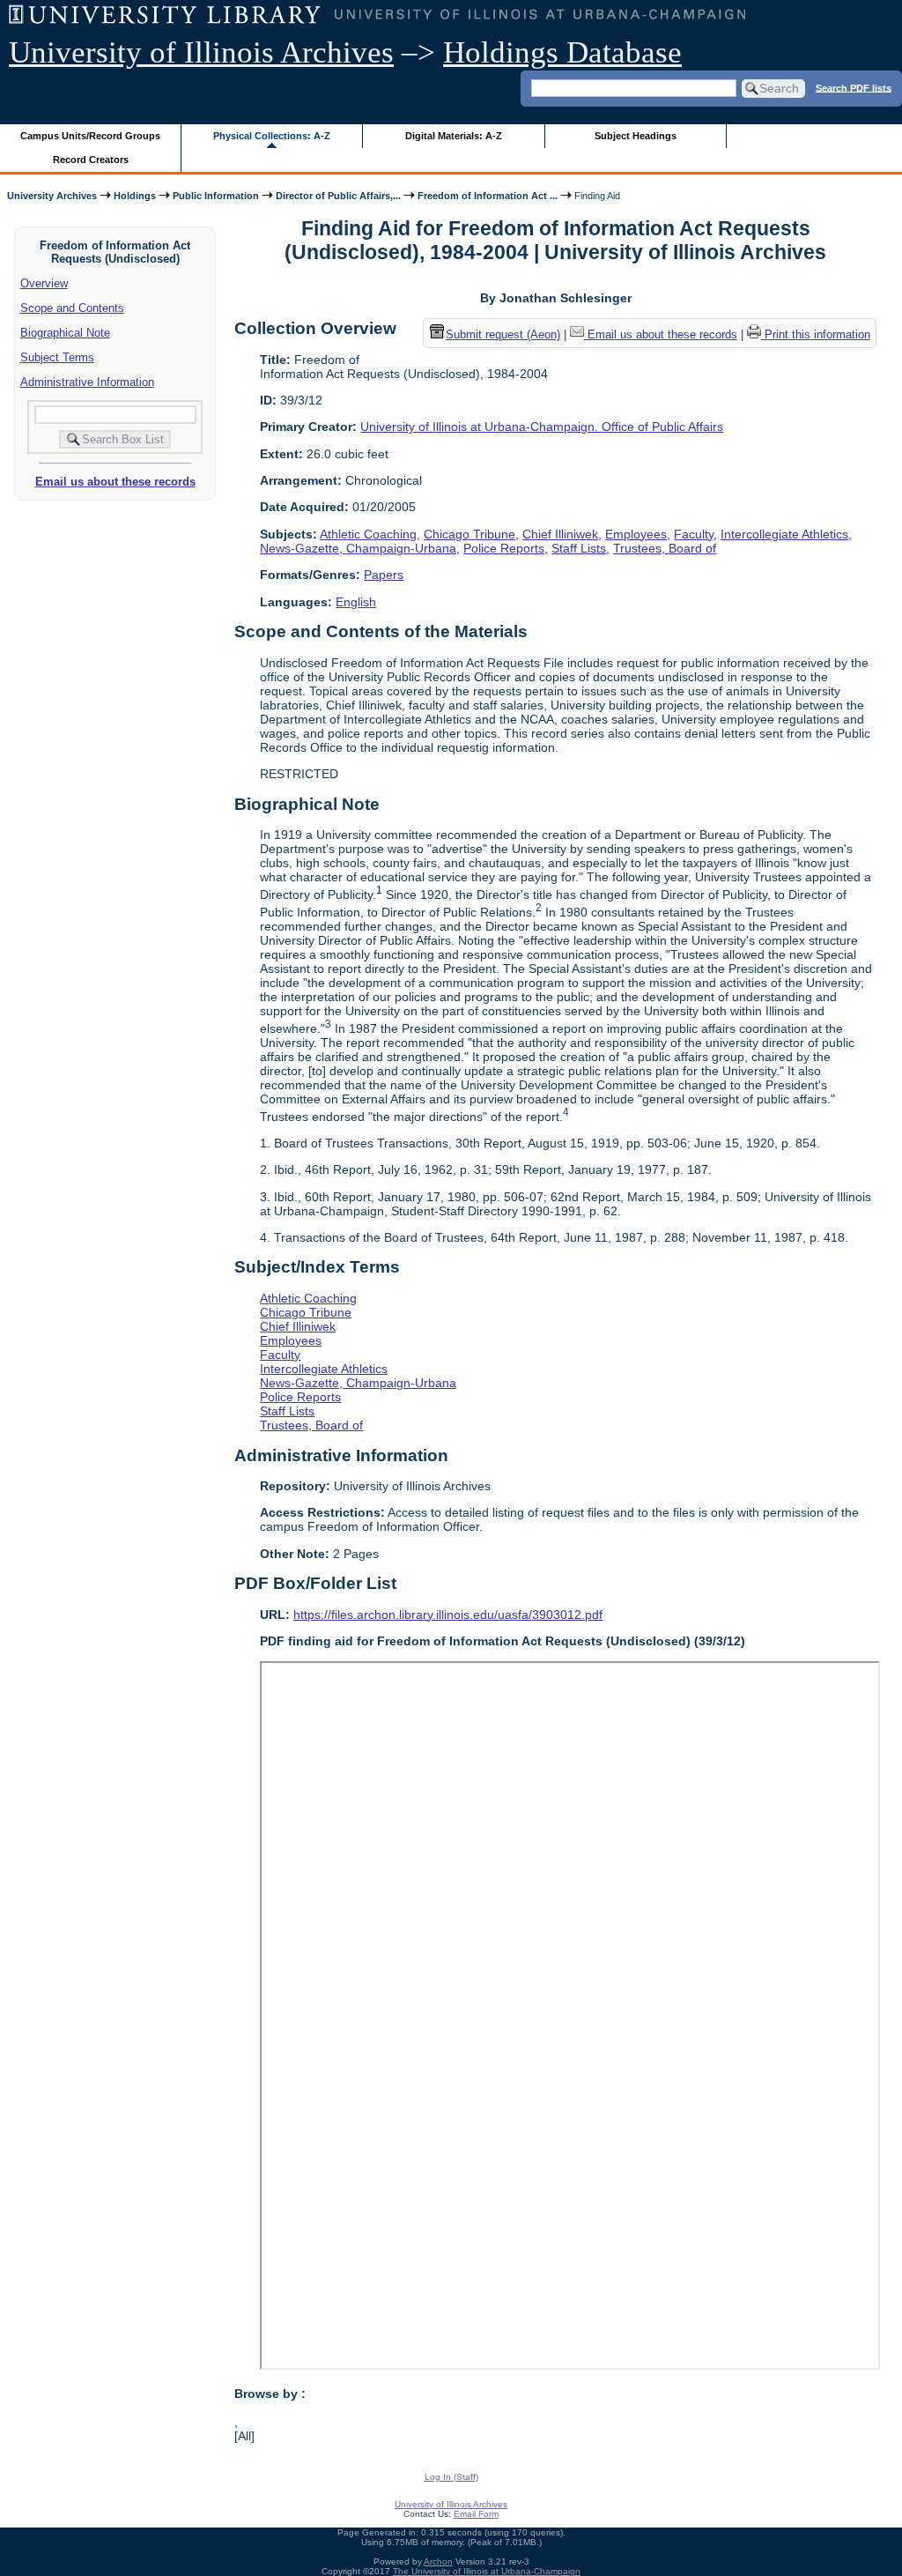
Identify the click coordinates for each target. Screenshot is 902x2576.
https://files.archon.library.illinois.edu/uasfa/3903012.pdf (448, 1615)
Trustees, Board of (665, 548)
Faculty (694, 534)
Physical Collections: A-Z (272, 136)
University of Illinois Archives (201, 52)
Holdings (135, 196)
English (356, 602)
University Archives (52, 196)
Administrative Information (87, 382)
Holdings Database (562, 52)
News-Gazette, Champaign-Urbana (358, 548)
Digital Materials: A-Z (454, 136)
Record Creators (91, 160)
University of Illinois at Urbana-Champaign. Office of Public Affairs (542, 427)
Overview (44, 283)
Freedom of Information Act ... (488, 196)
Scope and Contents (72, 308)
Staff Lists (579, 548)
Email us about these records (115, 482)
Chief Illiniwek (560, 534)
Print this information (816, 334)
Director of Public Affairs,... (338, 196)
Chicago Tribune (469, 534)
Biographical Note (65, 333)
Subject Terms (57, 357)
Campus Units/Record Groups (90, 136)
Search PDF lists (854, 87)
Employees (636, 534)
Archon (438, 2561)
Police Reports (504, 548)
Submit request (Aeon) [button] (503, 334)
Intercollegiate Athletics (784, 534)
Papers (384, 575)
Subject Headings (636, 136)
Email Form (476, 2514)
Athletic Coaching (368, 534)
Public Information (216, 196)
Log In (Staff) (451, 2477)
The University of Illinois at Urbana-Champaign (487, 2571)
